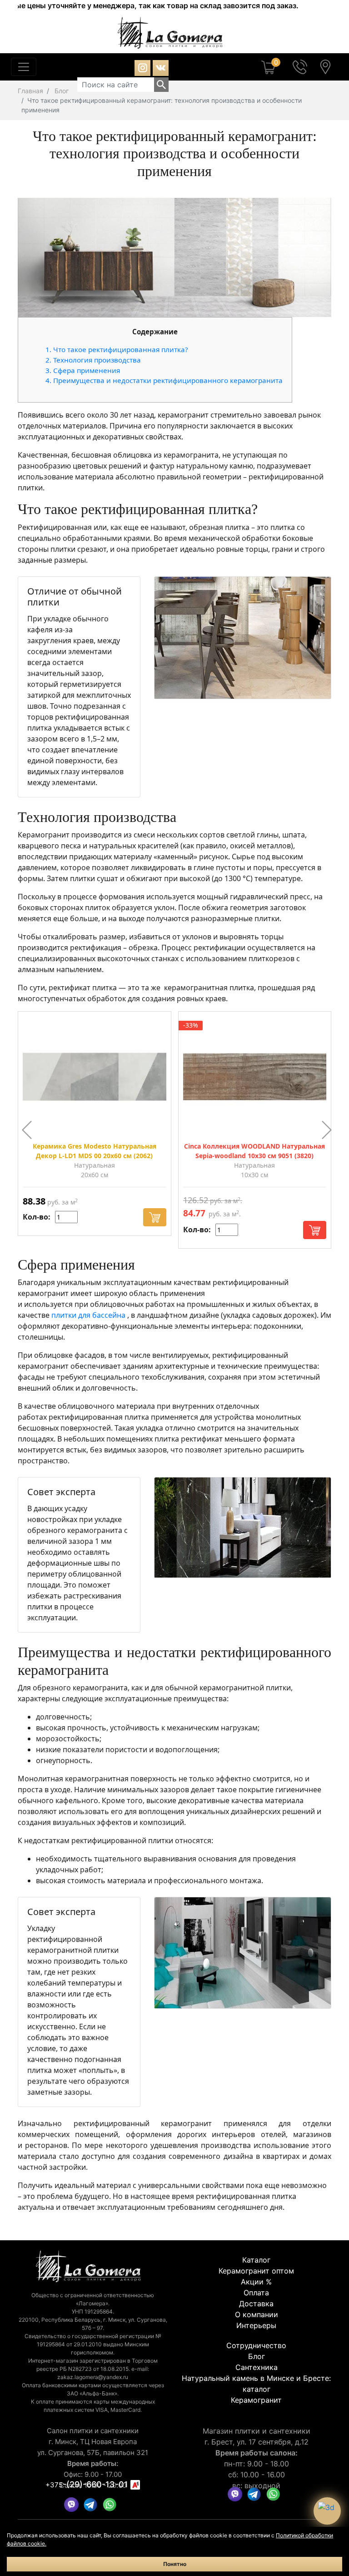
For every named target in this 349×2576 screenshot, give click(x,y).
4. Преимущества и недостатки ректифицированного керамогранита (164, 380)
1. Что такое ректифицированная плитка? (117, 349)
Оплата (256, 2293)
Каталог (256, 2260)
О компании (257, 2314)
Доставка (256, 2304)
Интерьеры (256, 2325)
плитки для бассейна (89, 1315)
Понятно (175, 2564)
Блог (62, 91)
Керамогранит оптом (256, 2271)
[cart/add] (155, 1217)
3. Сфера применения (83, 370)
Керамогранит (256, 2400)
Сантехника (257, 2367)
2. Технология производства (93, 360)
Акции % (256, 2282)
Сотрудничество (256, 2345)
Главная (30, 91)
